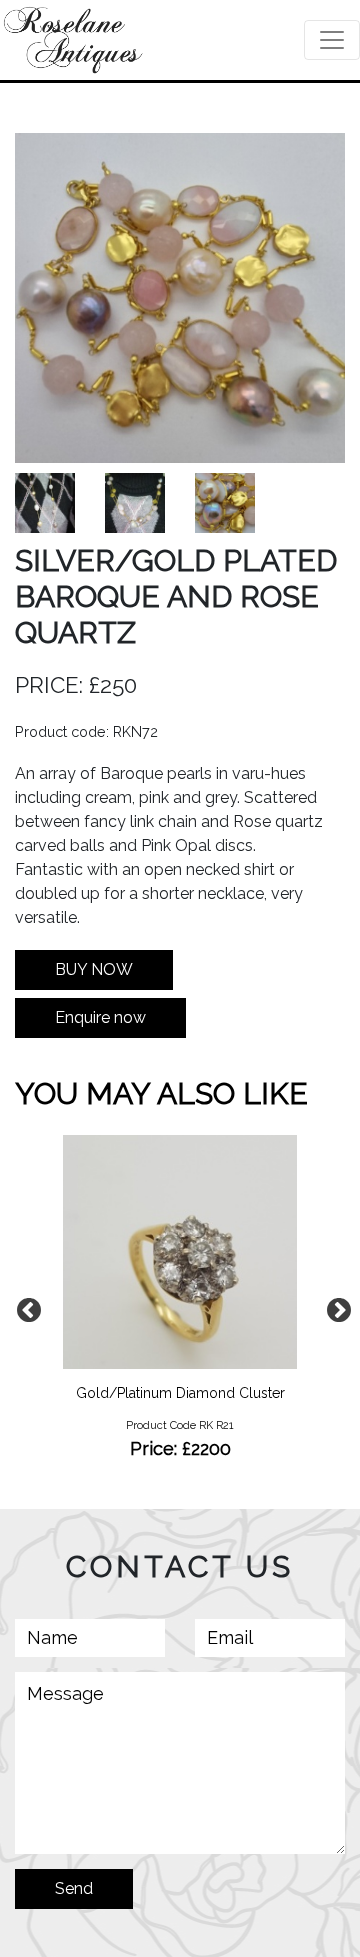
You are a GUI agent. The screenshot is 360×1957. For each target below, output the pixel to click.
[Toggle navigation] (332, 40)
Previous (25, 1307)
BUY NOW (94, 969)
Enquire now (100, 1017)
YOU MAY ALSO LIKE (161, 1093)
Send (74, 1888)
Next (335, 1307)
